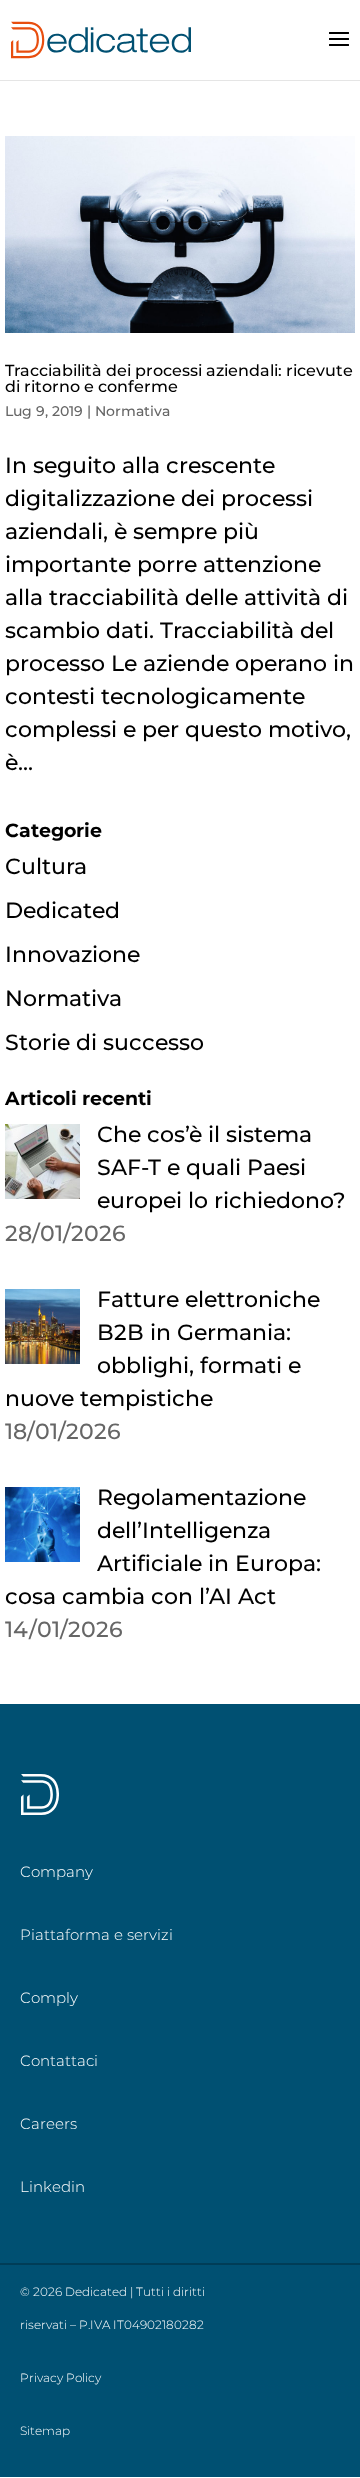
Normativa (132, 411)
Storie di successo (104, 1042)
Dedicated (62, 910)
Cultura (46, 866)
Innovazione (72, 954)
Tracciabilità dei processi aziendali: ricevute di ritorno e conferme (179, 378)
